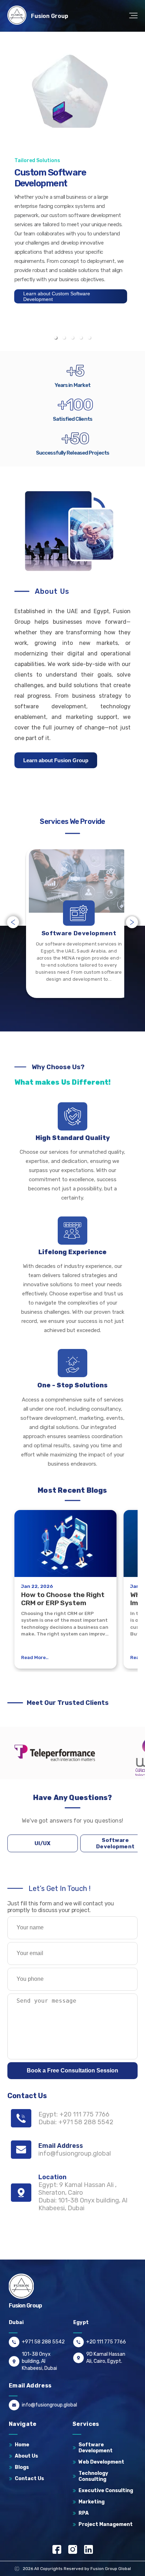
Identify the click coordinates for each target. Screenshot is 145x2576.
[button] (56, 338)
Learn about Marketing (49, 291)
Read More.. (35, 1657)
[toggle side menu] (132, 16)
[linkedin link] (89, 2549)
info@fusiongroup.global (49, 2405)
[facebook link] (57, 2549)
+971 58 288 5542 (43, 2342)
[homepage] (17, 16)
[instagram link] (73, 2549)
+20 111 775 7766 (106, 2342)
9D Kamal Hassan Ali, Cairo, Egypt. (106, 2358)
